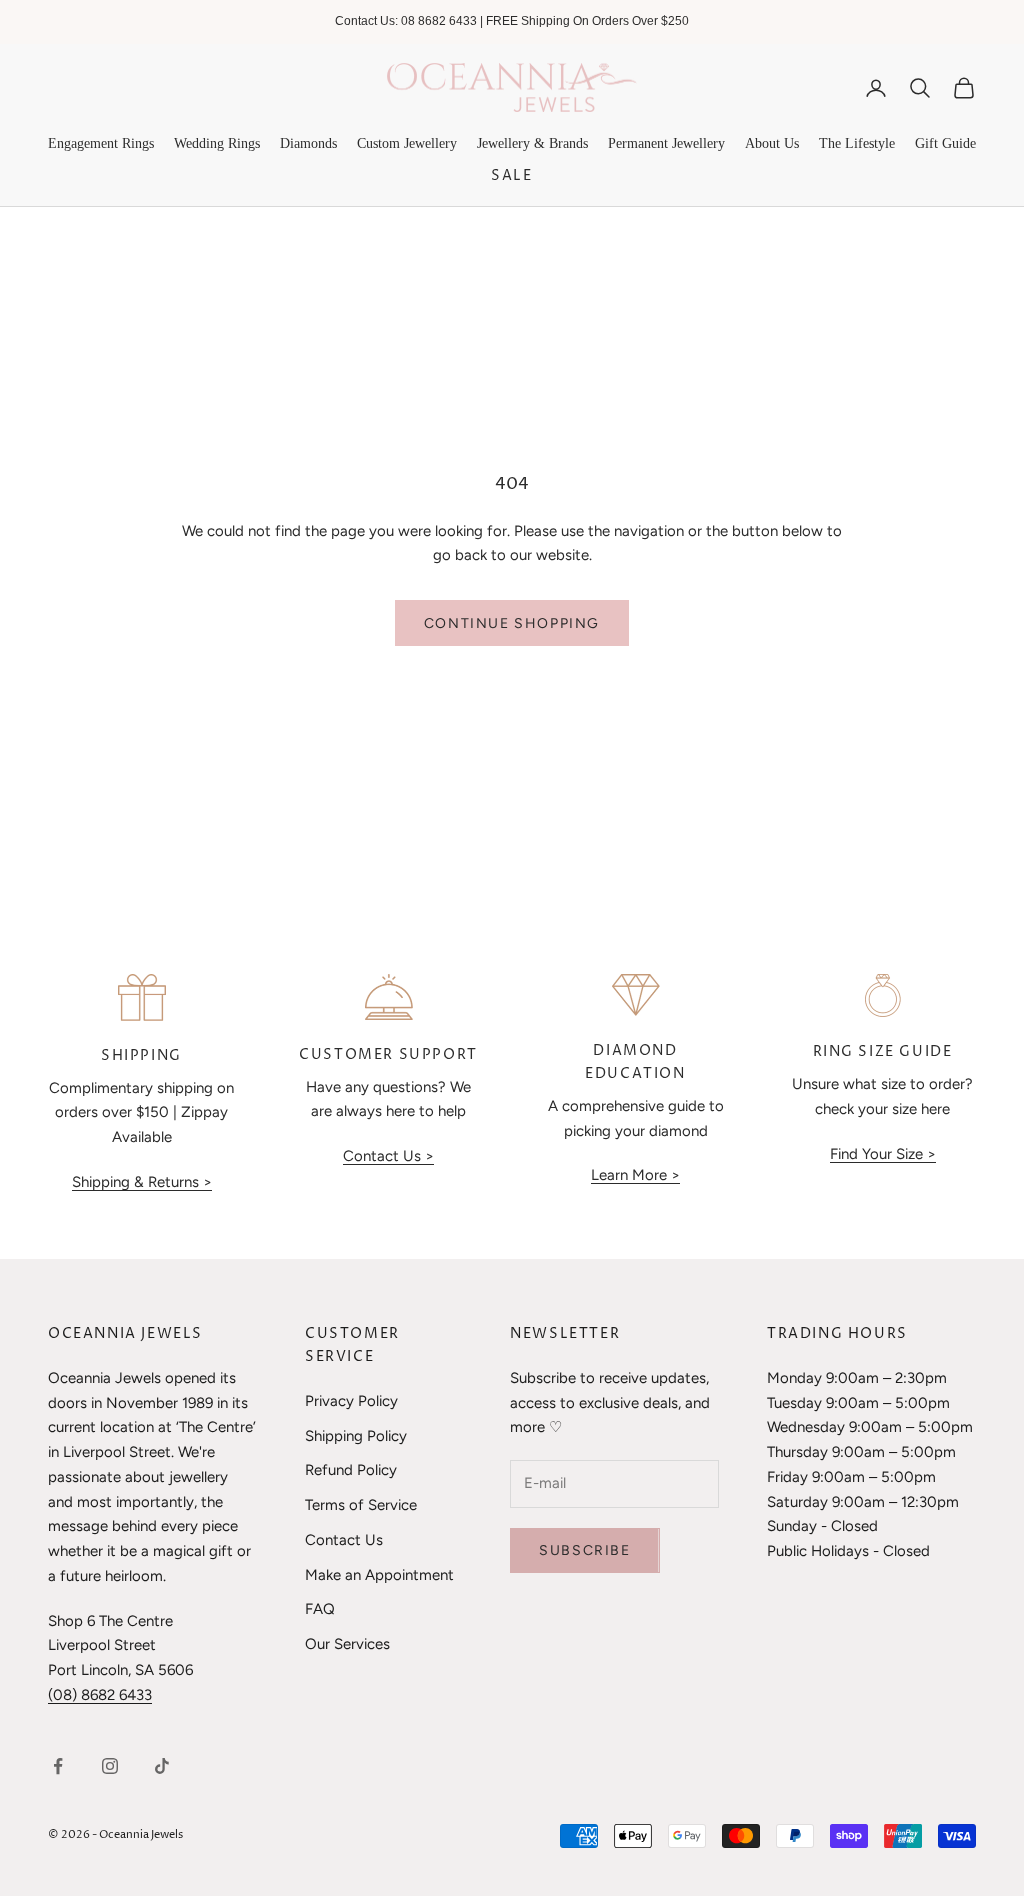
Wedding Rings (217, 143)
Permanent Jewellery (666, 143)
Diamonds (308, 143)
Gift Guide (945, 143)
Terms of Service (361, 1505)
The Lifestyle (857, 143)
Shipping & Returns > (142, 1182)
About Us (772, 143)
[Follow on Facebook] (58, 1766)
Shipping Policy (356, 1436)
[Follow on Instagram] (110, 1766)
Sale (511, 176)
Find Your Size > (883, 1154)
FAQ (320, 1609)
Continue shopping (512, 623)
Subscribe (584, 1550)
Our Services (347, 1644)
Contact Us (344, 1540)
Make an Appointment (379, 1575)
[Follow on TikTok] (162, 1766)
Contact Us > (388, 1156)
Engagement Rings (101, 143)
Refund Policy (351, 1470)
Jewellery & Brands (532, 143)
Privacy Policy (351, 1401)
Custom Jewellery (407, 143)
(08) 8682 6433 (100, 1695)
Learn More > (635, 1175)
